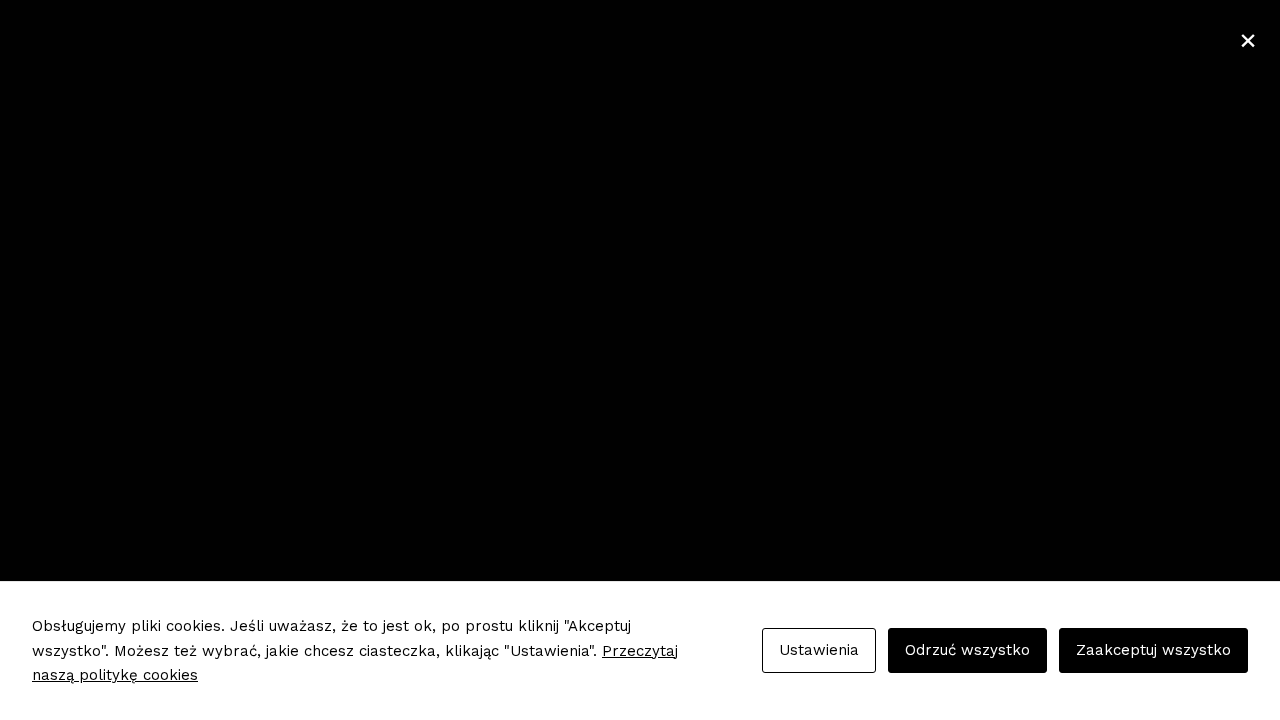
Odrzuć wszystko (967, 650)
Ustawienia (819, 650)
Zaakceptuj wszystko (1153, 650)
